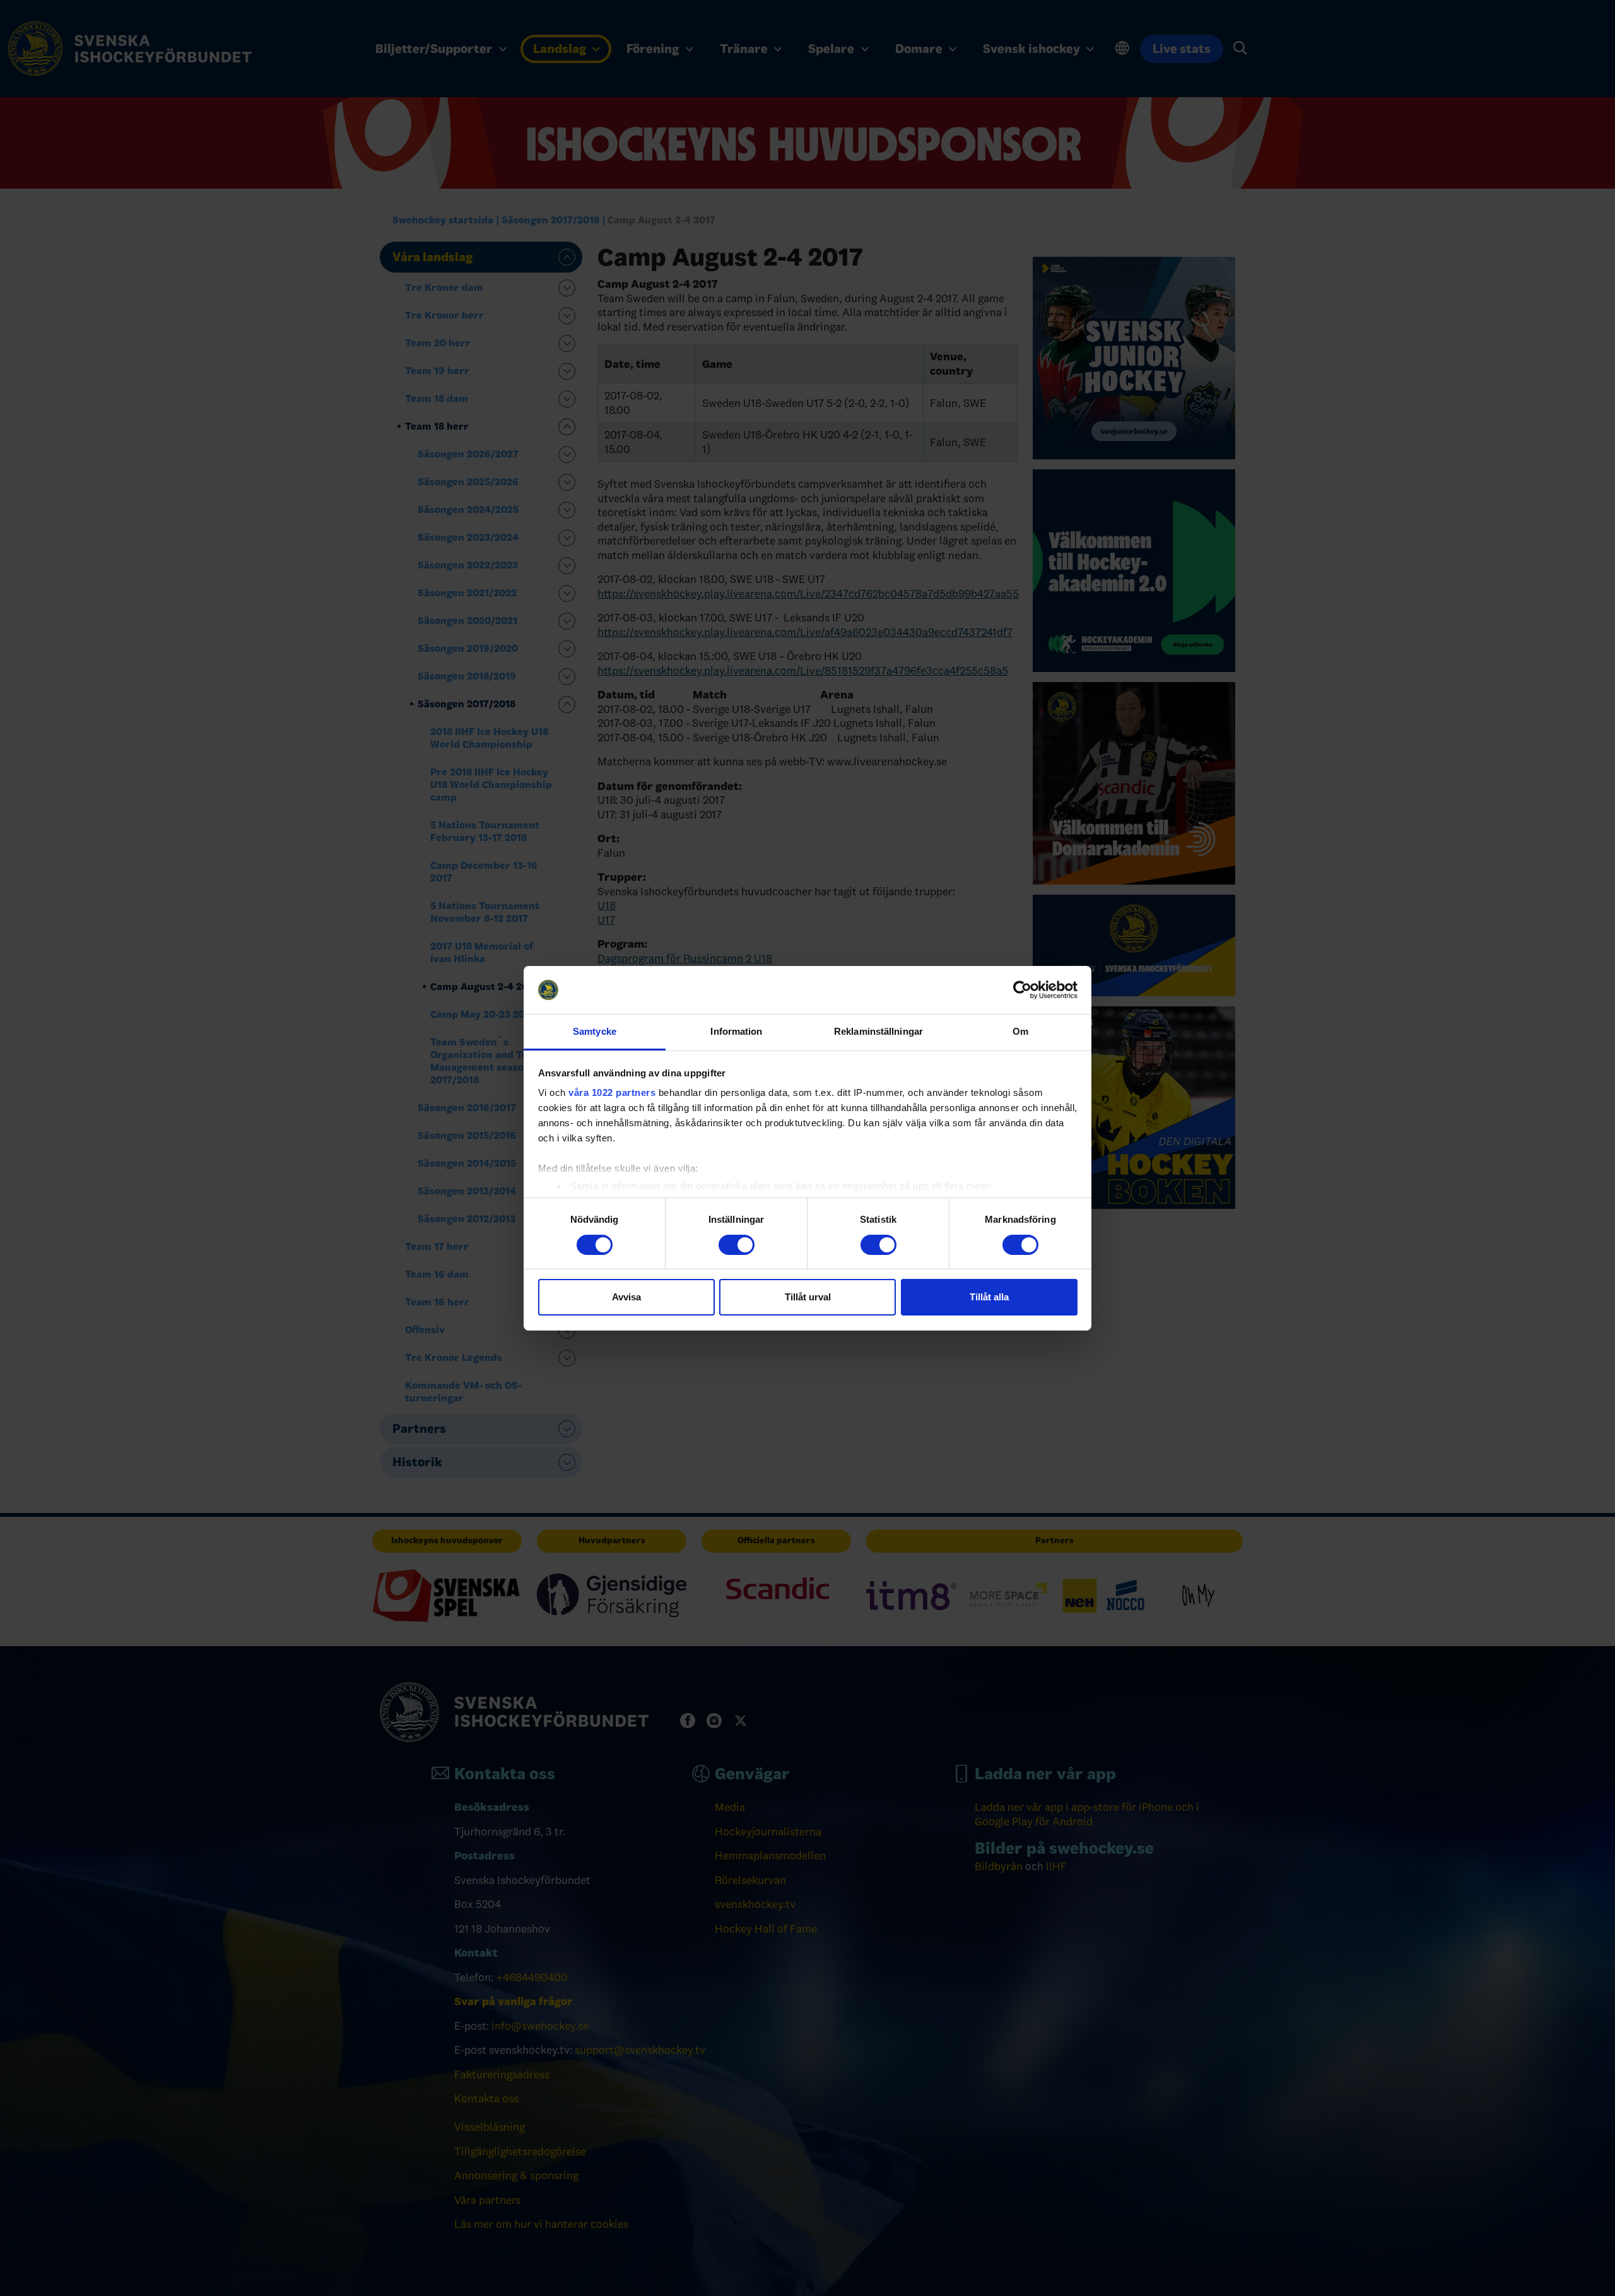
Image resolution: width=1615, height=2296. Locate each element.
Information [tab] (736, 1031)
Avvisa (626, 1297)
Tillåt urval (808, 1297)
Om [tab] (1020, 1031)
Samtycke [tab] (595, 1031)
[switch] (737, 1245)
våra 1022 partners (612, 1092)
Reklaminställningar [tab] (878, 1031)
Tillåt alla (989, 1297)
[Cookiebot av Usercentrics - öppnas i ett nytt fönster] (1022, 990)
